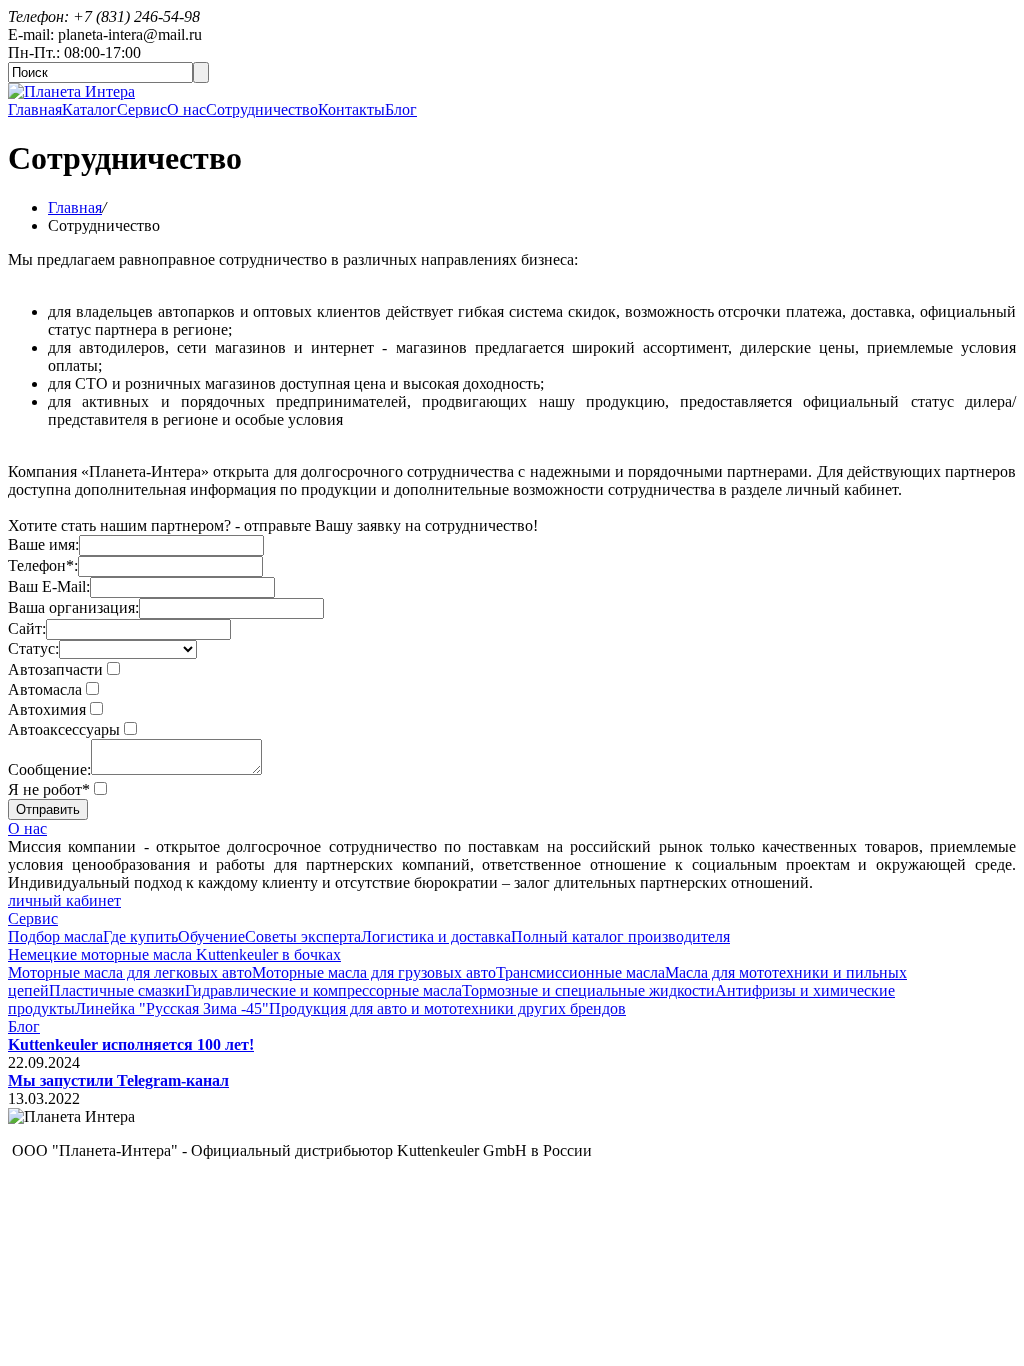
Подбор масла (55, 936)
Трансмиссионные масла (580, 972)
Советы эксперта (303, 936)
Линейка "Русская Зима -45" (172, 1008)
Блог (401, 109)
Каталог (89, 109)
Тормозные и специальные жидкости (588, 990)
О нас (186, 109)
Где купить (140, 936)
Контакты (351, 109)
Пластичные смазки (117, 990)
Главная (35, 109)
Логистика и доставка (436, 936)
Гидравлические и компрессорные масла (323, 990)
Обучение (211, 936)
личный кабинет (64, 900)
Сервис (142, 109)
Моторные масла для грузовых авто (374, 972)
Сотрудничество (262, 109)
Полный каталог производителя (620, 936)
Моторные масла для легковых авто (130, 972)
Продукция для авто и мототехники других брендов (447, 1008)
